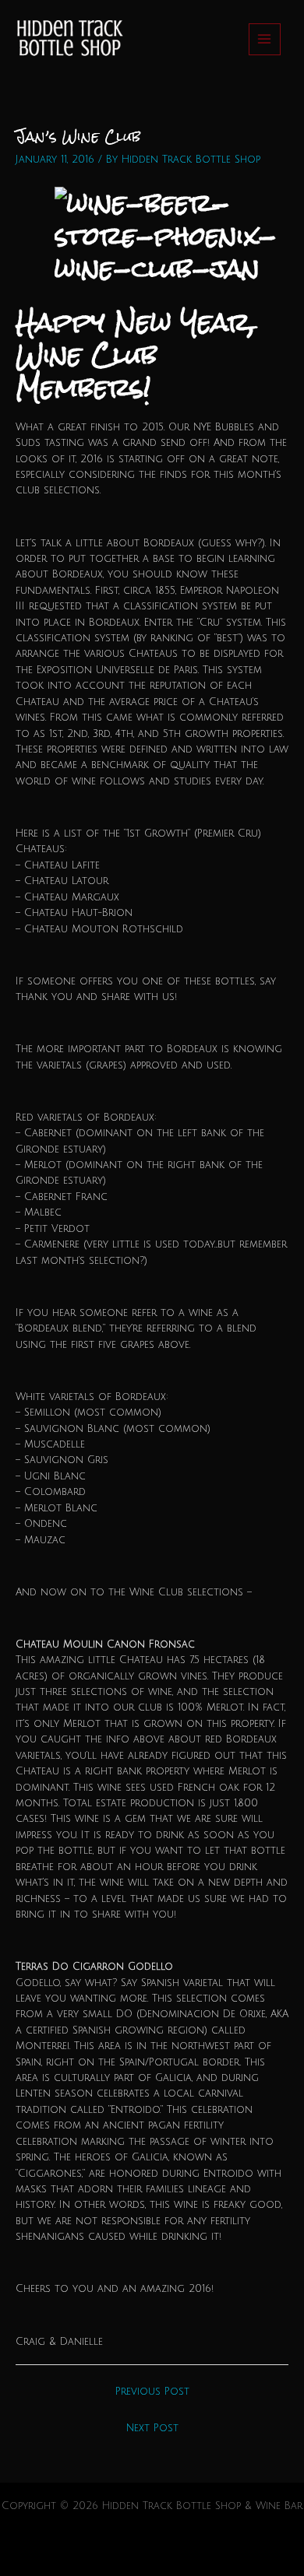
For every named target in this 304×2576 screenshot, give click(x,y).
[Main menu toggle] (265, 39)
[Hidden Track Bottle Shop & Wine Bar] (68, 39)
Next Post (152, 2428)
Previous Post (152, 2392)
